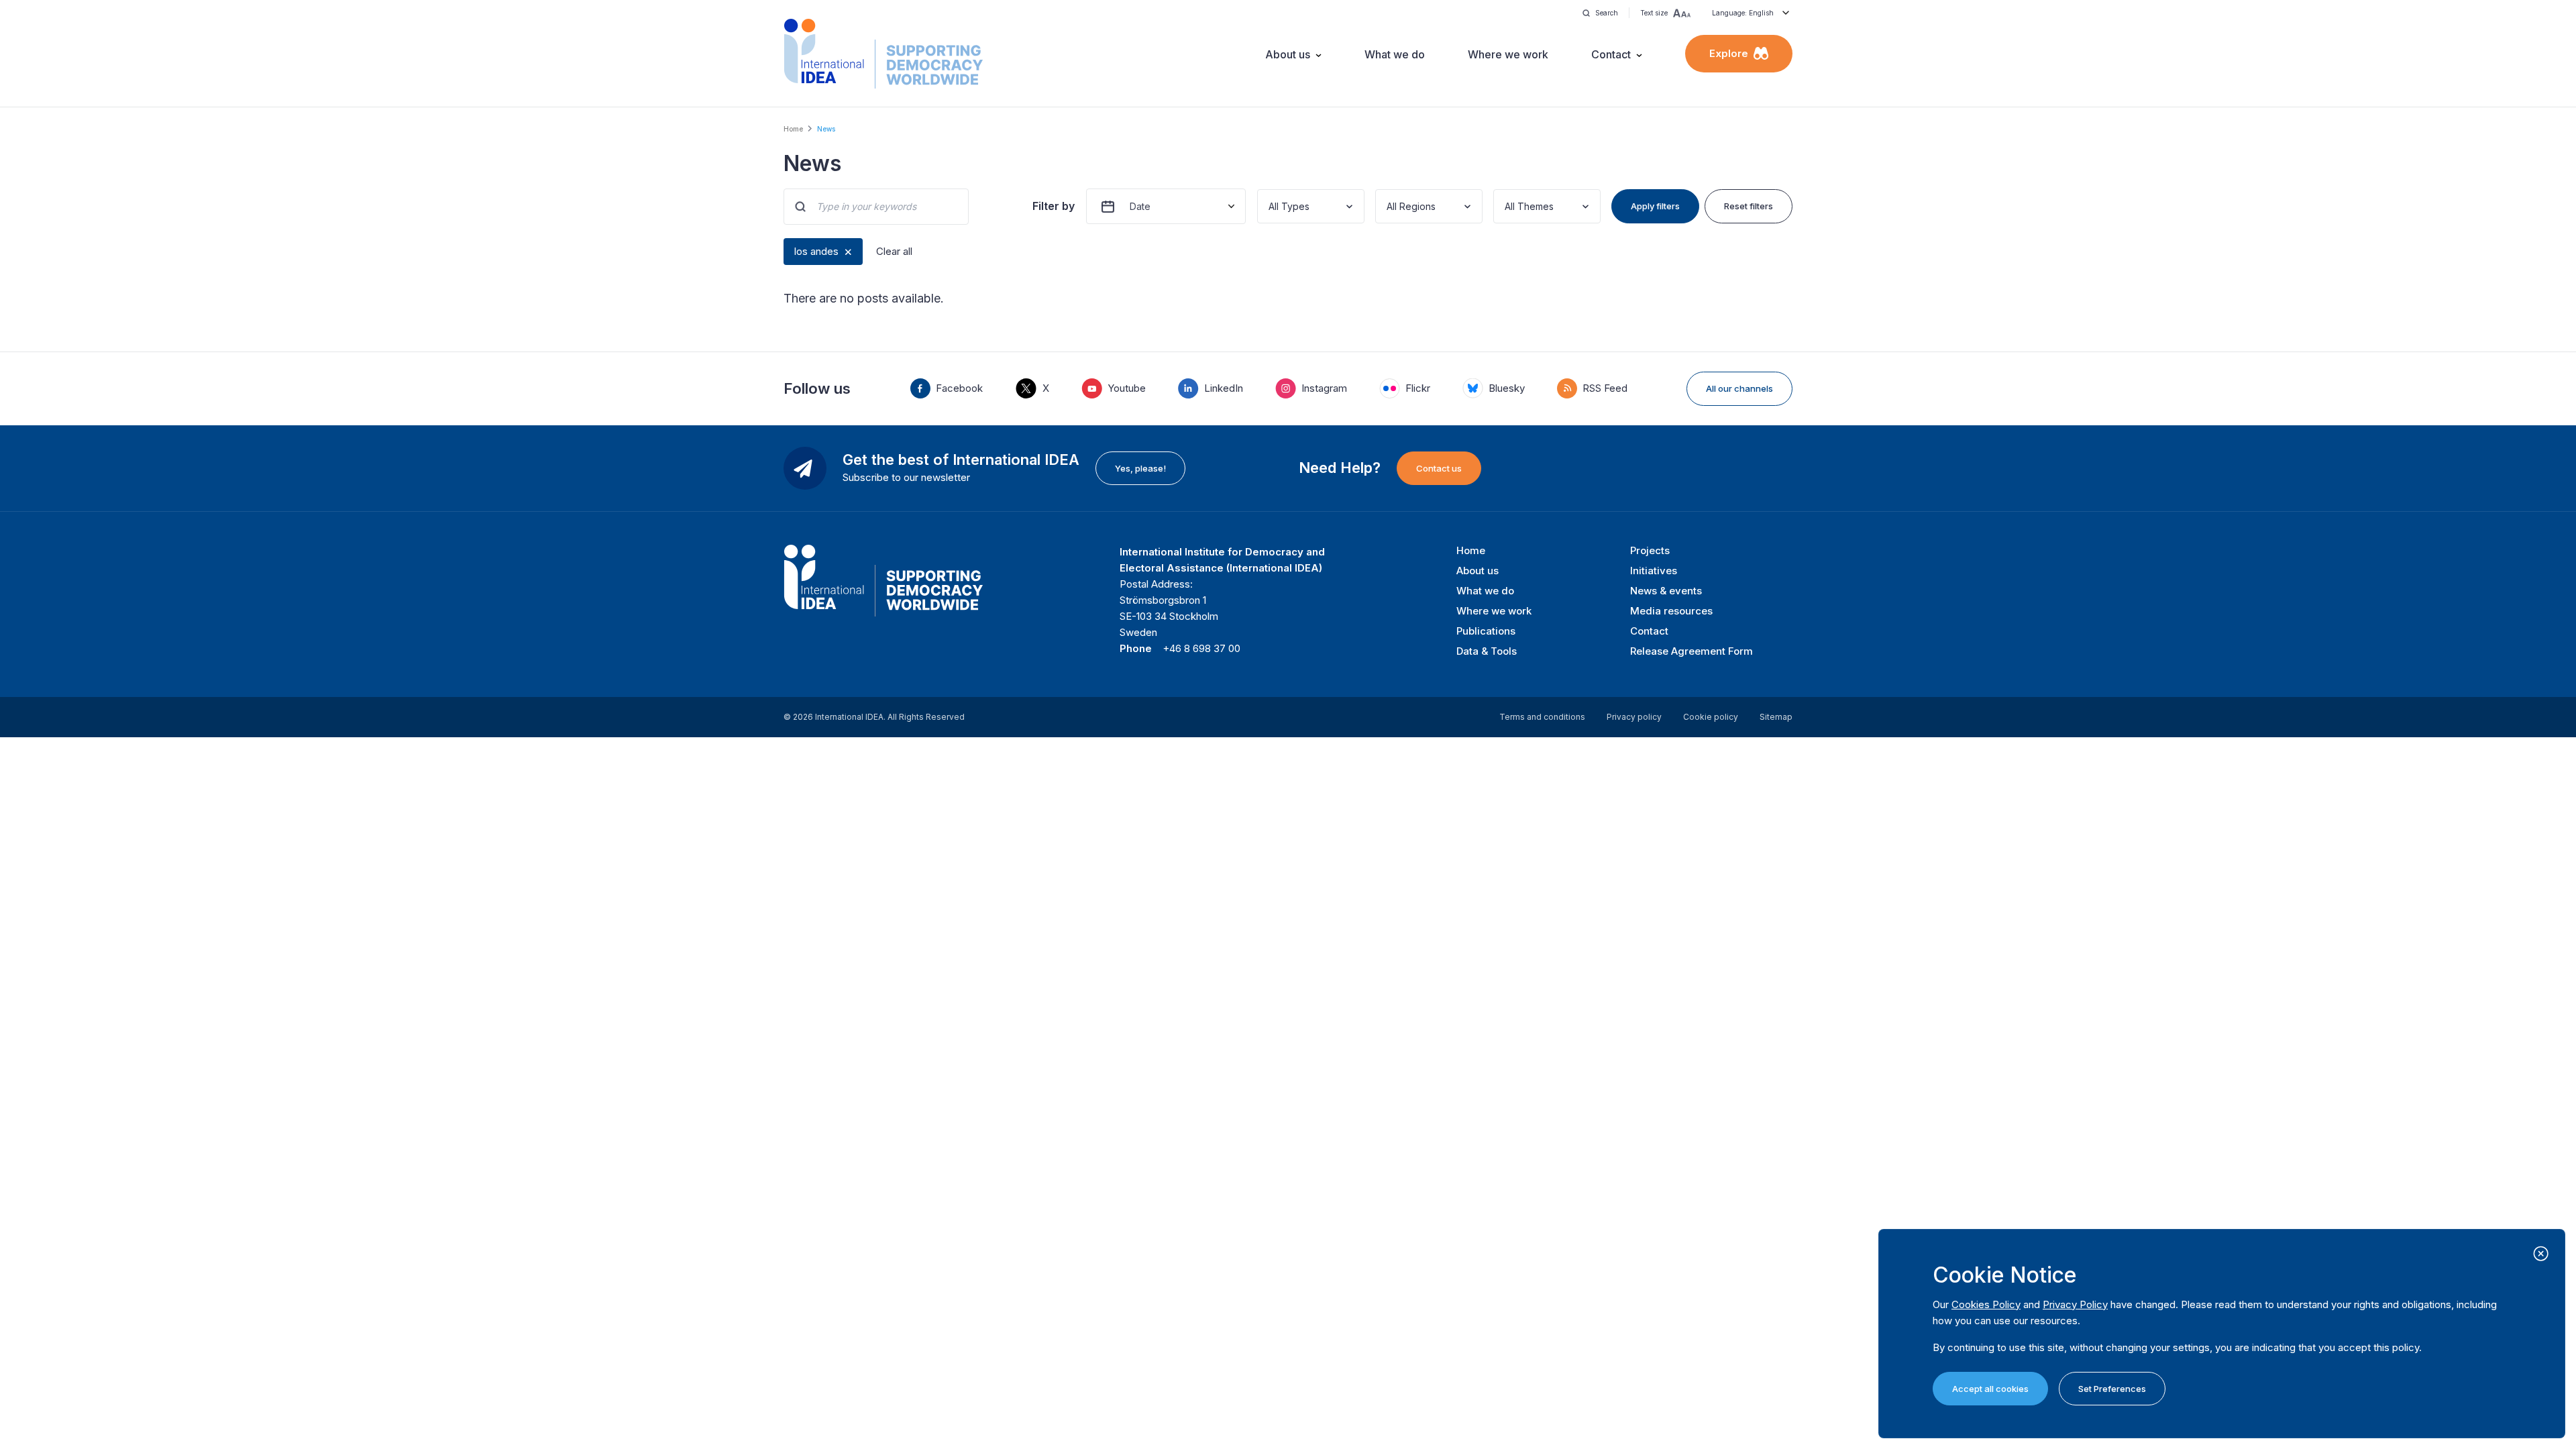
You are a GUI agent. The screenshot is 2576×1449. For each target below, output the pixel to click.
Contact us (1439, 468)
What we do (1395, 54)
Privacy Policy (2075, 1304)
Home (793, 129)
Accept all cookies (1990, 1389)
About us (1288, 54)
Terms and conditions (1542, 717)
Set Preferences (2112, 1389)
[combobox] (1270, 206)
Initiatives (1654, 571)
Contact (1611, 54)
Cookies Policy (1986, 1304)
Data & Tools (1487, 651)
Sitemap (1776, 717)
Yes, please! (1140, 468)
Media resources (1671, 611)
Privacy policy (1634, 717)
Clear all (894, 251)
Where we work (1508, 54)
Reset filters (1749, 206)
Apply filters (1655, 206)
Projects (1650, 550)
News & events (1666, 591)
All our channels (1739, 388)
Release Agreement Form (1692, 651)
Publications (1486, 631)
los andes (816, 251)
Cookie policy (1711, 717)
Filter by (1054, 206)
